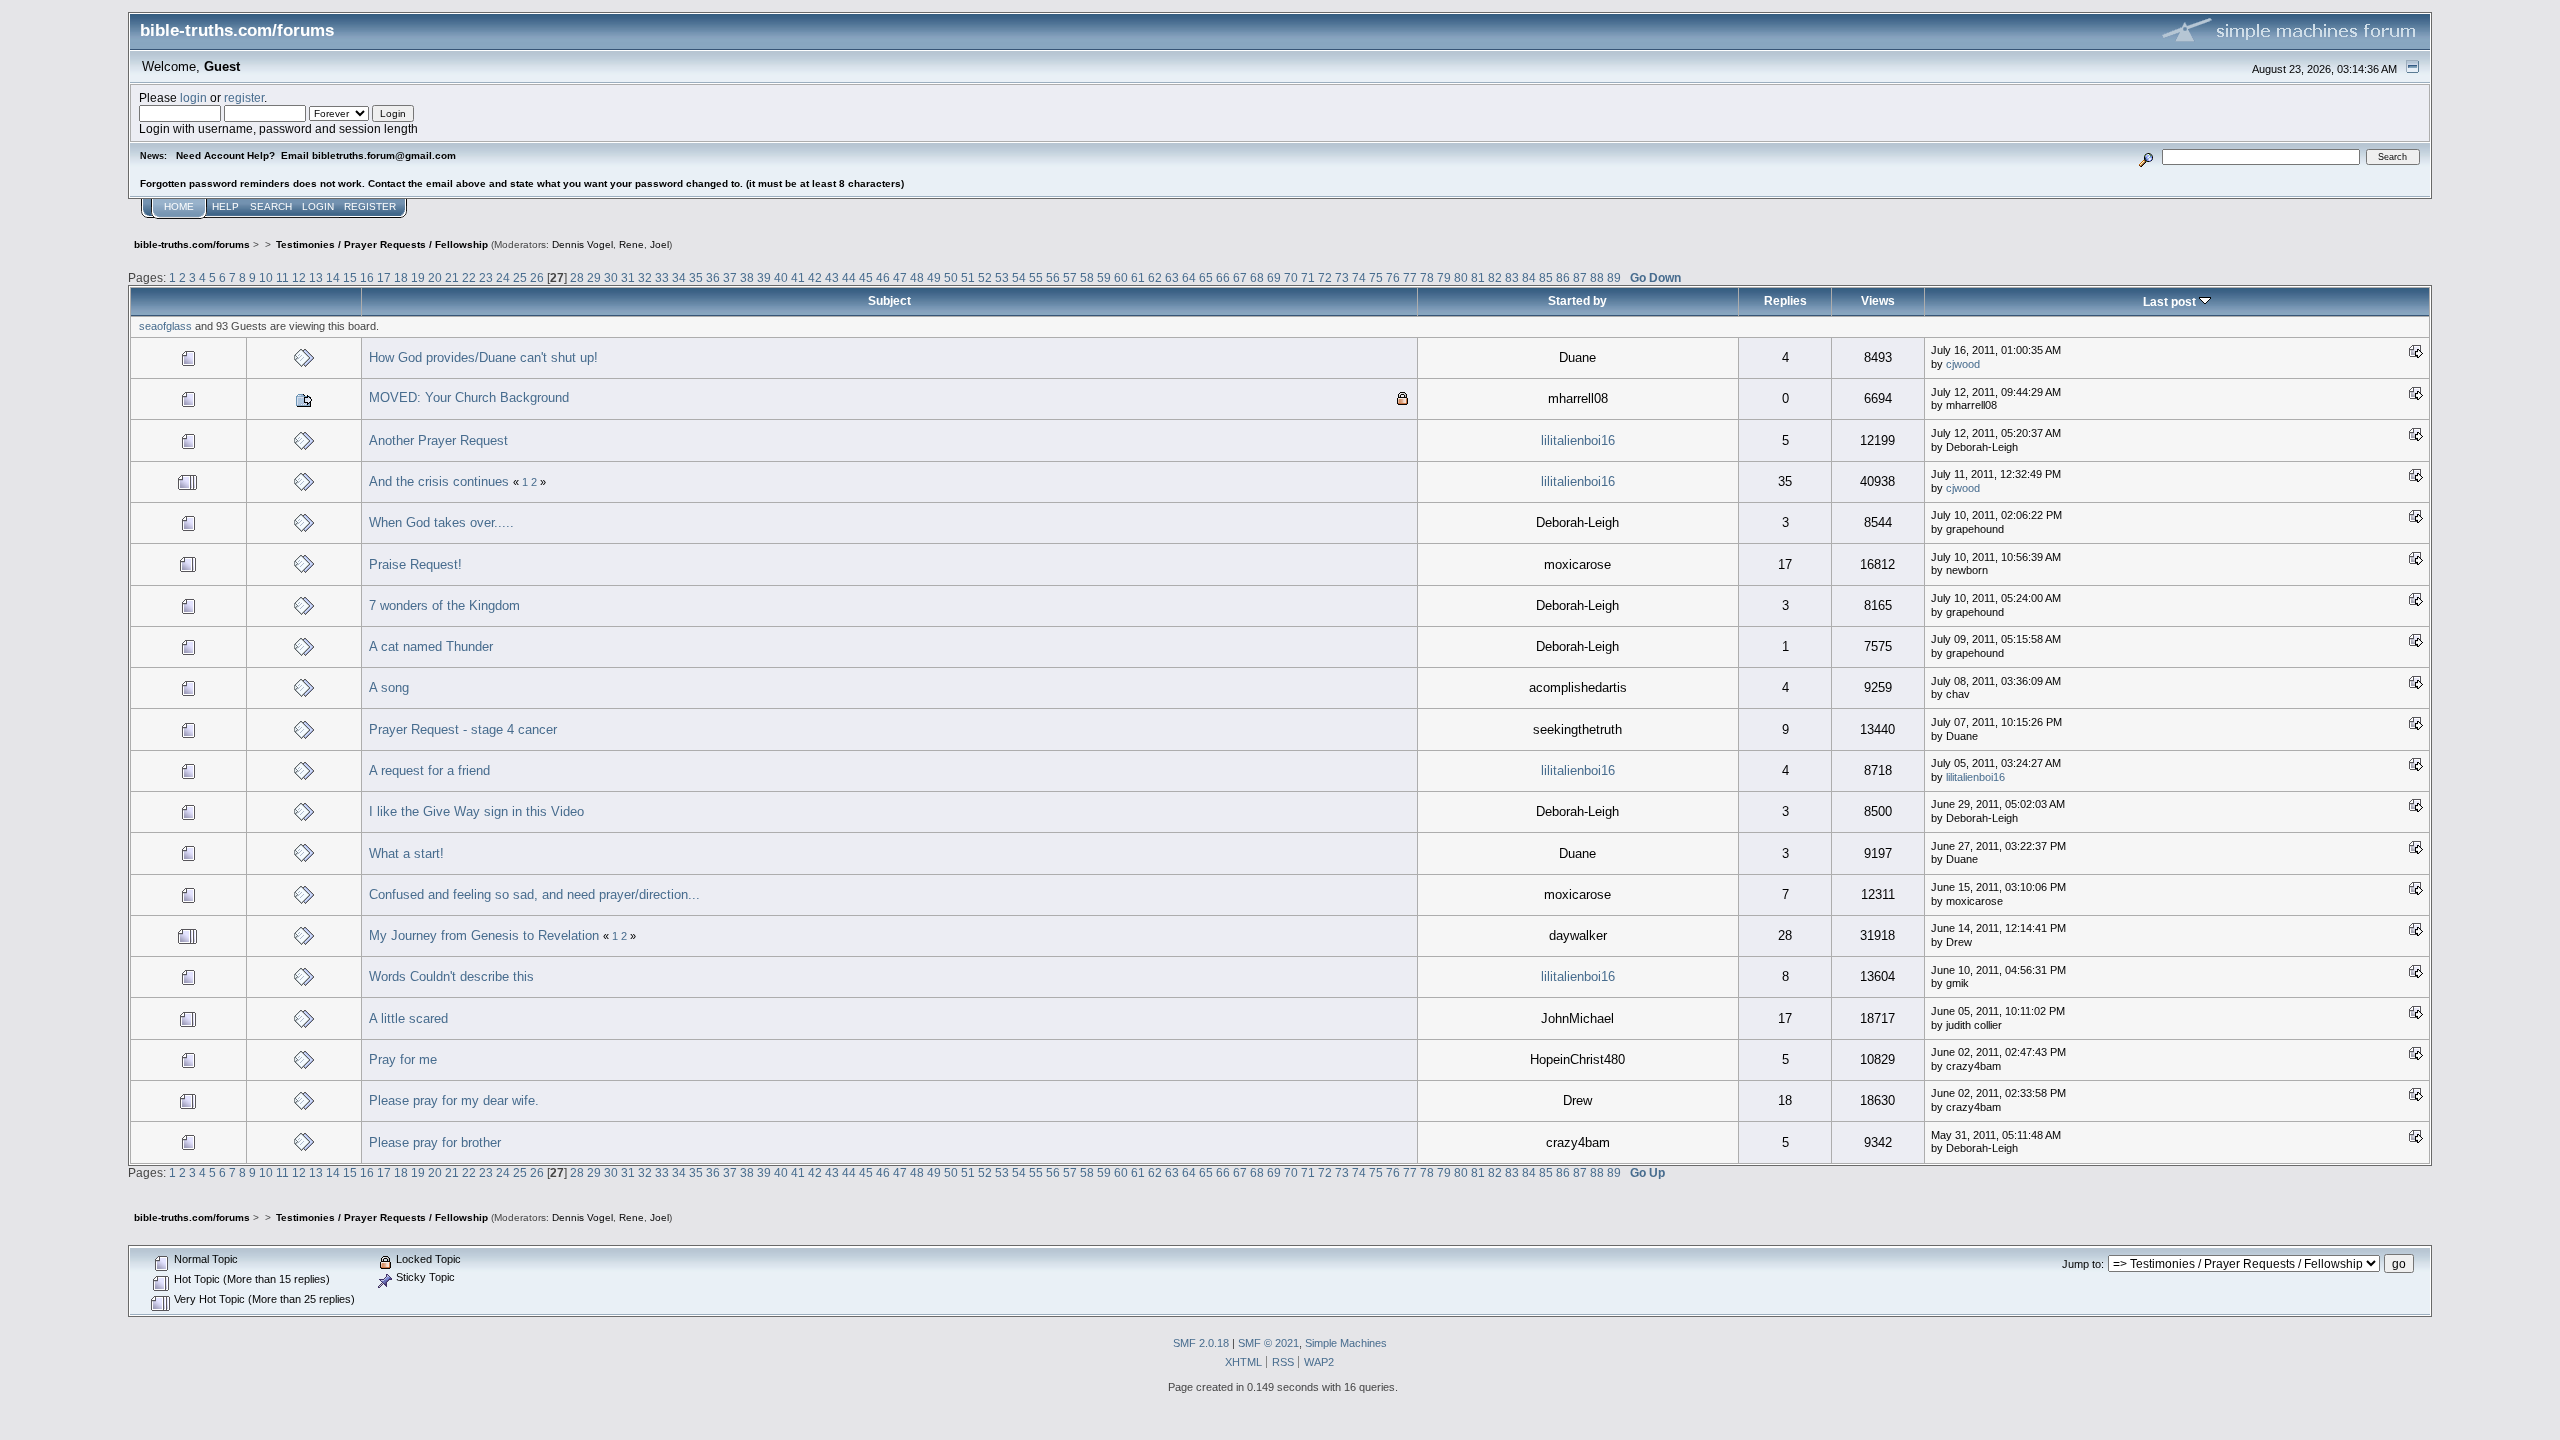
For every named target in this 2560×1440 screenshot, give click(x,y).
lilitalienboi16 (1578, 440)
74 (1359, 277)
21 (452, 277)
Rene (631, 244)
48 (917, 277)
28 (577, 277)
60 (1121, 277)
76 (1393, 277)
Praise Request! (415, 564)
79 (1444, 277)
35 (696, 277)
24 (503, 277)
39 (764, 277)
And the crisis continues (439, 481)
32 (645, 277)
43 (832, 277)
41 (798, 277)
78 (1427, 277)
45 (866, 277)
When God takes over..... (441, 522)
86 (1563, 277)
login (193, 97)
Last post (2171, 301)
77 (1410, 277)
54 (1019, 277)
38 (747, 277)
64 (1189, 277)
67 (1240, 277)
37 (730, 277)
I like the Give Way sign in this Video (476, 811)
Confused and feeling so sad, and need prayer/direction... (534, 894)
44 (849, 277)
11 (282, 277)
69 (1274, 277)
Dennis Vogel (582, 244)
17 (384, 277)
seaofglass (165, 326)
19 (418, 277)
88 (1597, 277)
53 (1002, 277)
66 (1223, 277)
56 (1053, 277)
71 (1308, 277)
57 (1070, 277)
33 (662, 277)
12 (299, 277)
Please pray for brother (435, 1142)
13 (316, 277)
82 (1495, 277)
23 (486, 277)
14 (333, 277)
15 (350, 277)
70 (1291, 277)
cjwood (1963, 364)
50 (951, 277)
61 (1138, 277)
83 (1512, 277)
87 (1580, 277)
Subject (889, 300)
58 (1087, 277)
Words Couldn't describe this (451, 976)
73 (1342, 277)
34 (679, 277)
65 (1206, 277)
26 (537, 277)
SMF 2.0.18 (1201, 1343)
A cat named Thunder (431, 646)
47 (900, 277)
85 (1546, 277)
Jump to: (2083, 1264)
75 (1376, 277)
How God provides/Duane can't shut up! (483, 357)
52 (985, 277)
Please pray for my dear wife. (454, 1100)
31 (628, 277)
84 (1529, 277)
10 (266, 277)
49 (934, 277)
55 (1036, 277)
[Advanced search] (2146, 156)
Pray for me (403, 1059)
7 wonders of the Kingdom (444, 605)
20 (435, 277)
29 (594, 277)
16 (367, 277)
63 (1172, 277)
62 (1155, 277)
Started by (1577, 300)
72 (1325, 277)
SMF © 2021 (1268, 1343)
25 (520, 277)
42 (815, 277)
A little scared (408, 1018)
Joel (659, 244)
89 (1614, 277)
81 (1478, 277)
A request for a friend (429, 770)
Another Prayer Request (438, 440)
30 (611, 277)
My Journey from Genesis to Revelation (484, 935)
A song (389, 687)
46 (883, 277)
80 (1461, 277)
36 (713, 277)
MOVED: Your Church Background (469, 397)
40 (781, 277)
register (244, 97)
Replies (1785, 300)
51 (968, 277)
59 (1104, 277)
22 (469, 277)
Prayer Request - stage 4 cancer (463, 729)
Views (1878, 300)
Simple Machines (1346, 1343)
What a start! (406, 853)
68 (1257, 277)
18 (401, 277)
